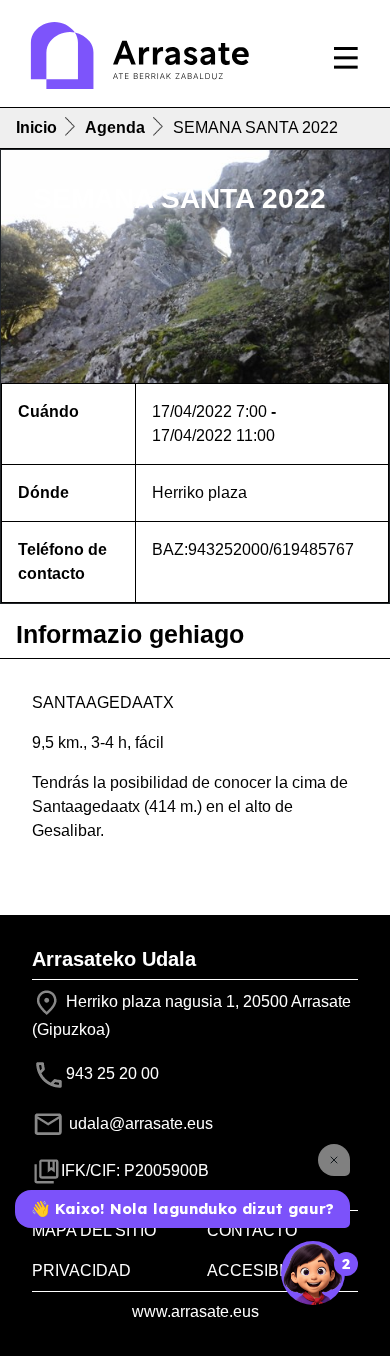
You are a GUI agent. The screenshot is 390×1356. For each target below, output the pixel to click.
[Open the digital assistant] (313, 1273)
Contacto (252, 1230)
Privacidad (81, 1270)
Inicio (36, 127)
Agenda (115, 127)
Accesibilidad (269, 1270)
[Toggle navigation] (346, 58)
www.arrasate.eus (195, 1311)
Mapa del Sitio (94, 1230)
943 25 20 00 (112, 1073)
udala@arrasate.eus (139, 1123)
